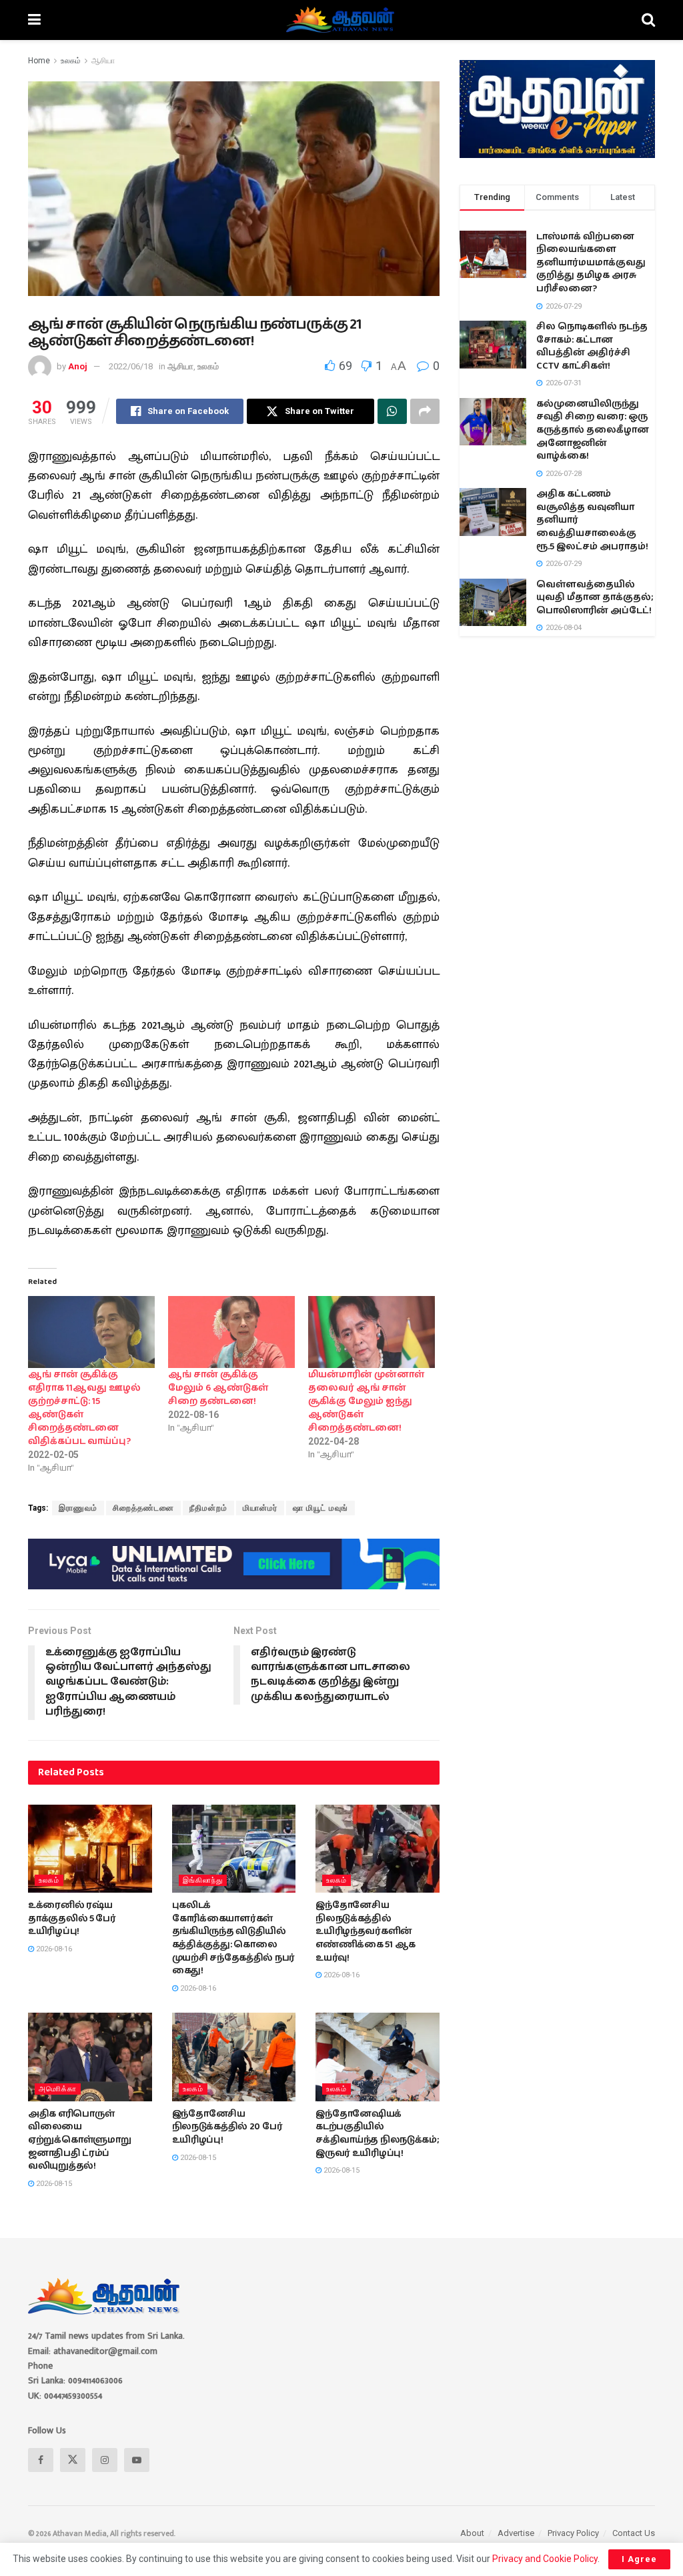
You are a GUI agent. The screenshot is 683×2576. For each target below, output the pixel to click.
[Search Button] (648, 20)
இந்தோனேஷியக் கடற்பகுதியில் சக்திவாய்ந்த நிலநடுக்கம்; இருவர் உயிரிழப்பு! (377, 2134)
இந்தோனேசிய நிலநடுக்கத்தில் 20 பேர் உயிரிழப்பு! (227, 2127)
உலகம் (71, 61)
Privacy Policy (573, 2533)
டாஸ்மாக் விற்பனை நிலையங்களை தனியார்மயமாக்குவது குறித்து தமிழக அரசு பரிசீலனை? (591, 263)
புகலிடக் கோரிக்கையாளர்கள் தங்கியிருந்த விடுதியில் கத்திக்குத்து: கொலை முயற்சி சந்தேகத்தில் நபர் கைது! (234, 1938)
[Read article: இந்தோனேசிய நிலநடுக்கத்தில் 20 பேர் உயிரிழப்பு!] (234, 2057)
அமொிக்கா (58, 2089)
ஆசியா (103, 61)
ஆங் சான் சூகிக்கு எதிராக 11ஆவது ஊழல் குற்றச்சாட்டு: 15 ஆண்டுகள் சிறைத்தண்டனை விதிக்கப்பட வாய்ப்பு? (84, 1408)
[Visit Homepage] (341, 20)
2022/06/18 (131, 366)
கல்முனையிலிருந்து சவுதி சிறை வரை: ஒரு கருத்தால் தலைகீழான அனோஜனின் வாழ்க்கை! (593, 430)
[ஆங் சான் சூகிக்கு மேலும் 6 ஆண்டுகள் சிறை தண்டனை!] (231, 1332)
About (472, 2533)
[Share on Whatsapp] (392, 411)
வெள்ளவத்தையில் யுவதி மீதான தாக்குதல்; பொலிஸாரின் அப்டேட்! (595, 598)
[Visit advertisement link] (234, 1564)
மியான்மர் (260, 1508)
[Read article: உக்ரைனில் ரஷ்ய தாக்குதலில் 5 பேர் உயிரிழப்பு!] (90, 1849)
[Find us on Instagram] (105, 2460)
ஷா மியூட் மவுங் (320, 1508)
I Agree (639, 2559)
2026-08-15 (53, 2184)
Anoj (78, 366)
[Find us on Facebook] (41, 2460)
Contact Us (634, 2533)
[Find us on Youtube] (137, 2460)
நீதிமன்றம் (208, 1508)
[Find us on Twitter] (73, 2460)
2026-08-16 (53, 1949)
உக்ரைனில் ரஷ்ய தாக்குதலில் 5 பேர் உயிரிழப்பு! (72, 1918)
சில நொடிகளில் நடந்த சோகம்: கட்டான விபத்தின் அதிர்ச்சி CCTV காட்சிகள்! (592, 346)
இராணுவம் (78, 1508)
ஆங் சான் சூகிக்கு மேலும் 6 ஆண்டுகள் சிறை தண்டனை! (218, 1388)
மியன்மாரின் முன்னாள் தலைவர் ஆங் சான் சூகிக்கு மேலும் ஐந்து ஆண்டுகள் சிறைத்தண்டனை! (366, 1401)
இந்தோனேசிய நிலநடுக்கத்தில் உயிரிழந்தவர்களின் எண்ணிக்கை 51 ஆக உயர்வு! (366, 1931)
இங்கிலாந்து (203, 1880)
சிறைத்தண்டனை (143, 1508)
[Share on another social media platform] (425, 411)
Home (39, 61)
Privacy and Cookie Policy (545, 2559)
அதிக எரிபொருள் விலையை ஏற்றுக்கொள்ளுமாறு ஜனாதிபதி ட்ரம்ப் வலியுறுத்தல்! (79, 2140)
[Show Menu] (34, 20)
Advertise (516, 2533)
